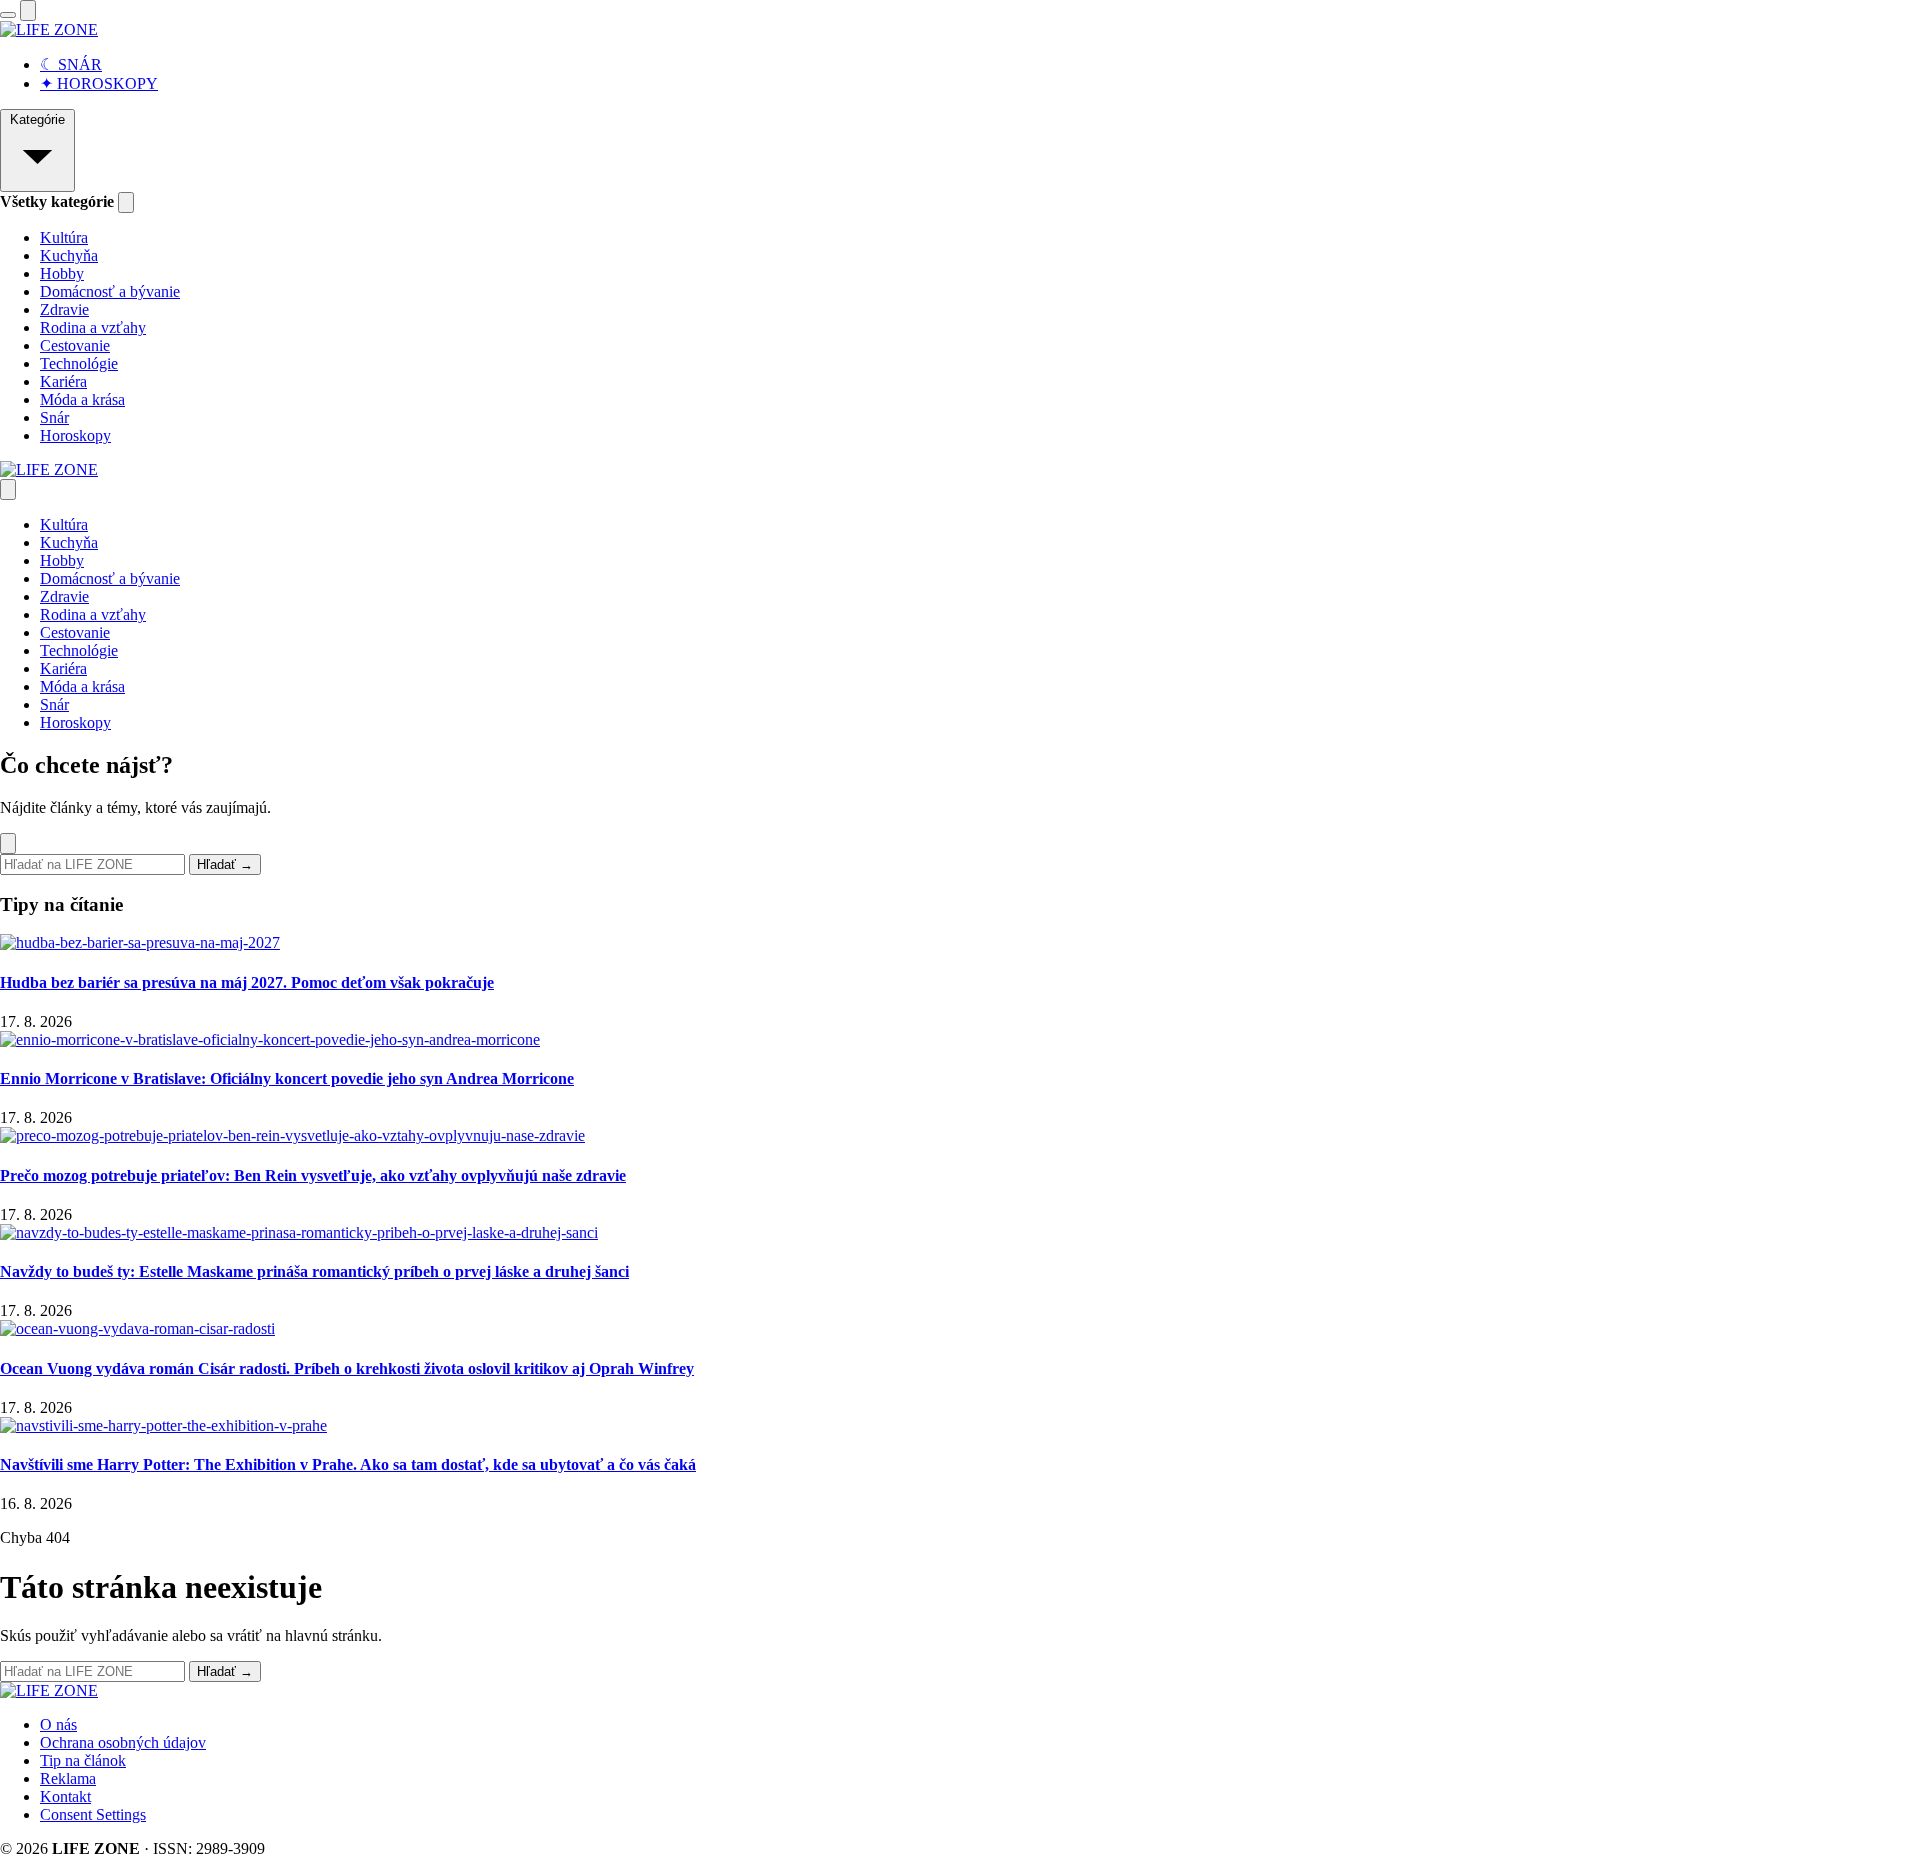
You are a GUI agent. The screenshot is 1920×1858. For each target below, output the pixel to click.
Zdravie (64, 309)
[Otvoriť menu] (8, 15)
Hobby (62, 273)
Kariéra (63, 381)
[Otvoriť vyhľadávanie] (28, 10)
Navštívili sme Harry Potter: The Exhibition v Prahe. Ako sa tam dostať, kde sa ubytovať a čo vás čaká (348, 1464)
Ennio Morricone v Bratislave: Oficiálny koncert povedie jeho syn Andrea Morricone (287, 1078)
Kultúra (64, 237)
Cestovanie (75, 345)
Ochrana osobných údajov (123, 1742)
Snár (54, 417)
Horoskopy (75, 435)
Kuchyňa (69, 255)
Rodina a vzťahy (93, 327)
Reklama (68, 1778)
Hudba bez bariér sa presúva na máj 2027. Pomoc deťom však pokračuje (247, 982)
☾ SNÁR (71, 64)
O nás (58, 1724)
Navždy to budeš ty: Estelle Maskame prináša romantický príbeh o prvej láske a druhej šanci (314, 1271)
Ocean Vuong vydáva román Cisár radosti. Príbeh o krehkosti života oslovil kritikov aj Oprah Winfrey (347, 1368)
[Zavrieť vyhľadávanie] (8, 843)
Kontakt (65, 1796)
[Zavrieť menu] (8, 489)
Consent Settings (93, 1814)
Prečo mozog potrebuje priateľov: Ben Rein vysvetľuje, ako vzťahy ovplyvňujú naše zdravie (313, 1175)
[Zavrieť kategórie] (126, 202)
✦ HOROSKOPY (99, 83)
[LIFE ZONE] (49, 29)
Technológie (79, 363)
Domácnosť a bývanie (110, 291)
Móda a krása (82, 399)
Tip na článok (83, 1760)
